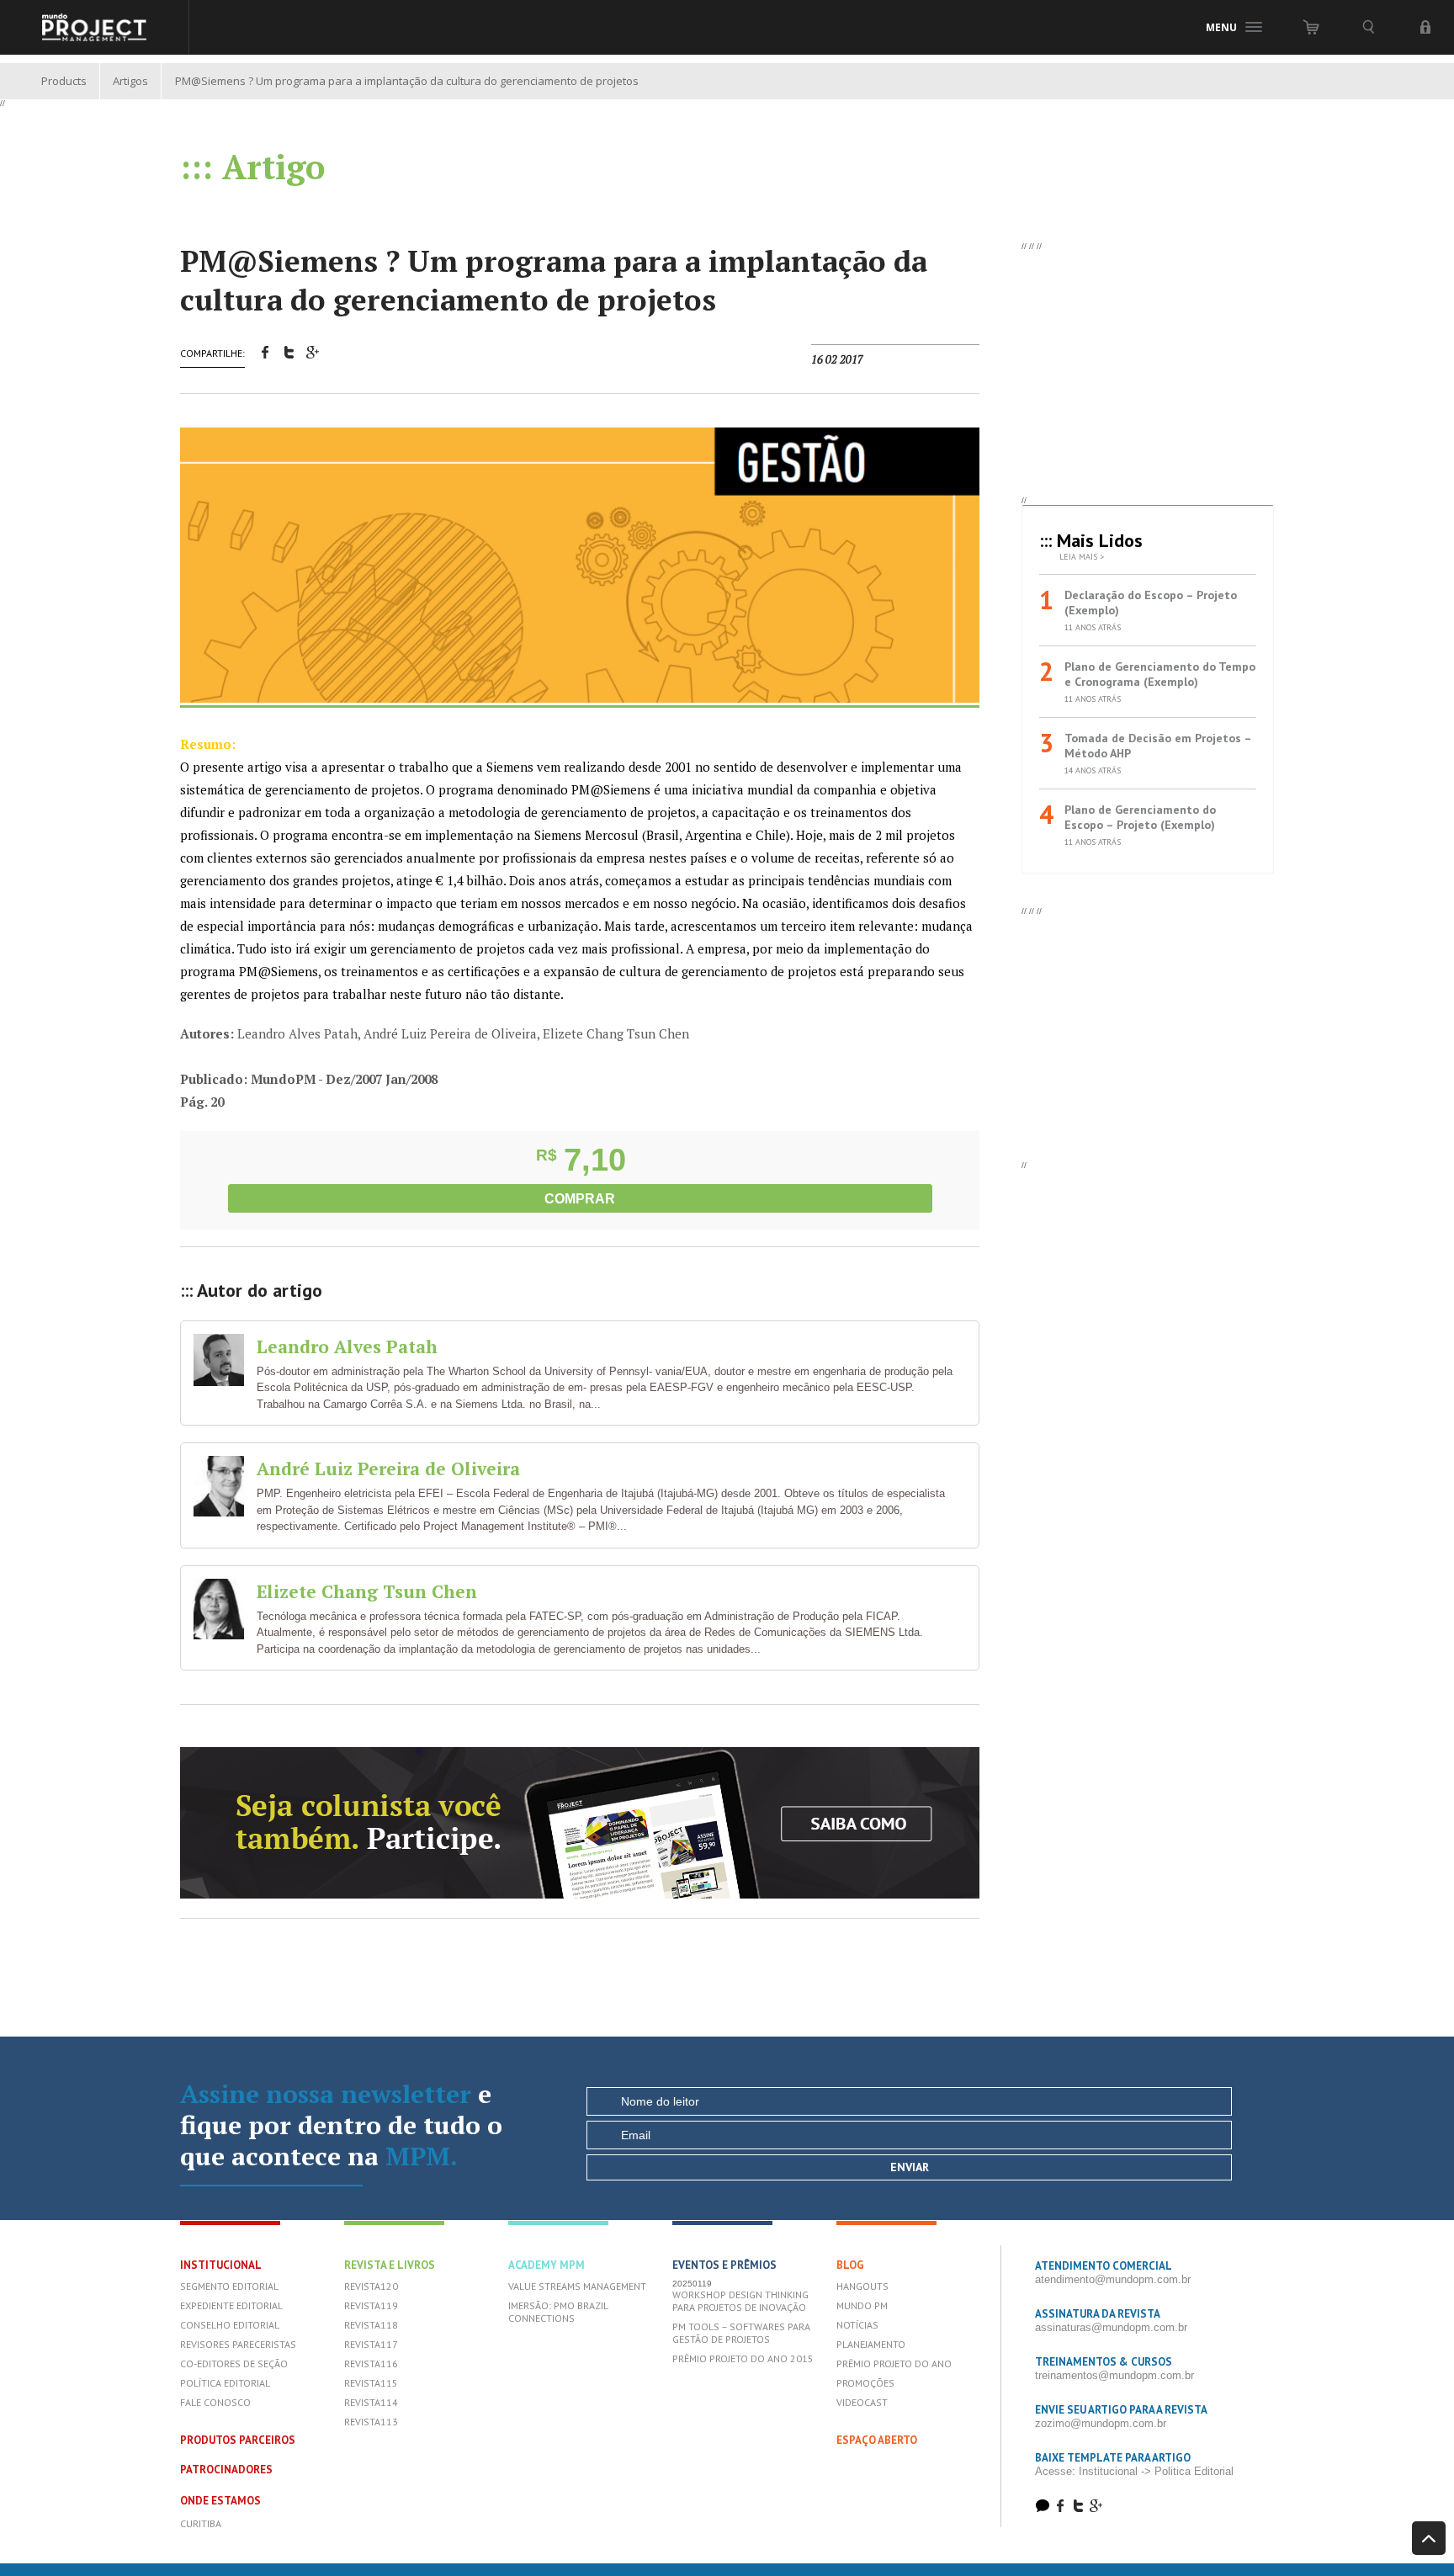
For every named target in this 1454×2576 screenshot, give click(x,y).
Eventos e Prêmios (724, 2265)
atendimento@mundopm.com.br (1113, 2279)
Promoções (865, 2383)
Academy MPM (547, 2265)
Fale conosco (215, 2402)
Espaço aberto (877, 2440)
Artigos (130, 81)
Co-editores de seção (234, 2364)
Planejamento (871, 2344)
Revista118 (371, 2325)
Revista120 (371, 2286)
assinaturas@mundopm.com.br (1111, 2327)
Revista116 (371, 2364)
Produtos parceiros (238, 2440)
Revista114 (371, 2402)
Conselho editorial (230, 2325)
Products (64, 81)
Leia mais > (1082, 557)
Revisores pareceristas (238, 2344)
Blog (850, 2265)
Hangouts (862, 2286)
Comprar (580, 1199)
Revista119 (371, 2305)
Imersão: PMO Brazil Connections (558, 2312)
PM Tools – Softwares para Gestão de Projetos (741, 2333)
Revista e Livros (390, 2265)
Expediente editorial (231, 2305)
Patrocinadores (226, 2470)
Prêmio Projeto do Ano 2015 (743, 2358)
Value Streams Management (577, 2286)
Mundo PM (862, 2305)
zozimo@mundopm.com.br (1101, 2423)
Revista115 (371, 2383)
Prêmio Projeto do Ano (894, 2364)
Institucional (221, 2265)
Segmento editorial (229, 2286)
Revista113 (371, 2422)
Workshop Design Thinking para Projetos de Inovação (740, 2301)
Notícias (857, 2325)
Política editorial (225, 2383)
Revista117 (371, 2344)
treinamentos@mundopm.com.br (1114, 2375)
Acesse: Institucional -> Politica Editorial (1134, 2471)
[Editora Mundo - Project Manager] (95, 27)
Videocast (862, 2402)
